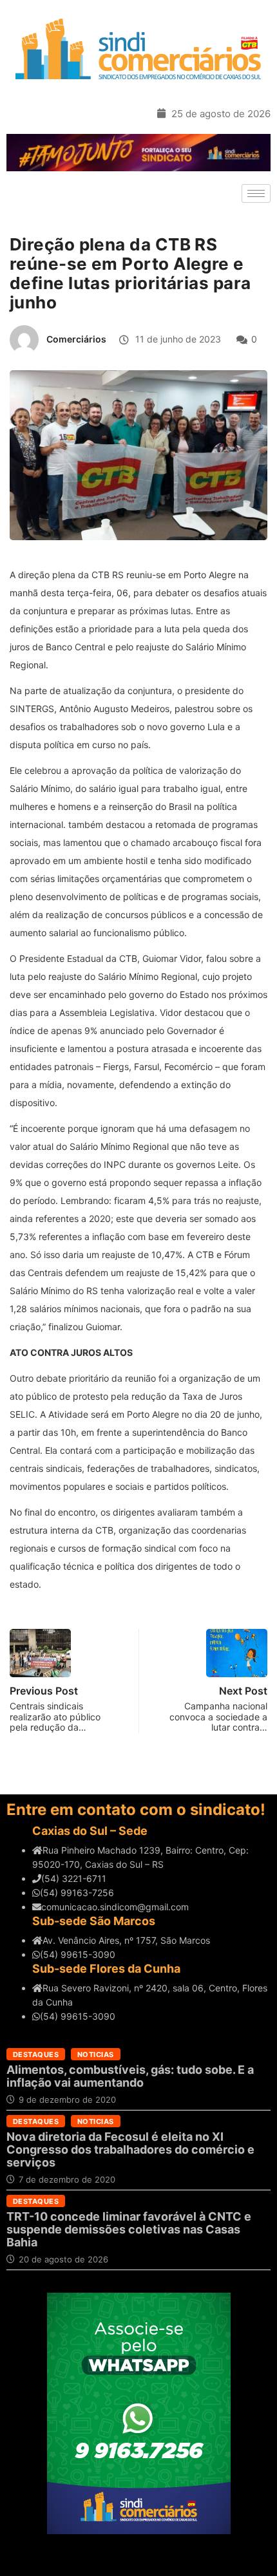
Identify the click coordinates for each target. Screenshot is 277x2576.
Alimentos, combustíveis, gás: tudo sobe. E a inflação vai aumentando (130, 2076)
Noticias (96, 2054)
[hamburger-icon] (256, 193)
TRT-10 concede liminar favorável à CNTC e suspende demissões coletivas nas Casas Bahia (129, 2229)
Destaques (36, 2054)
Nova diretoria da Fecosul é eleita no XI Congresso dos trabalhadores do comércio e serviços (130, 2149)
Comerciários (76, 339)
